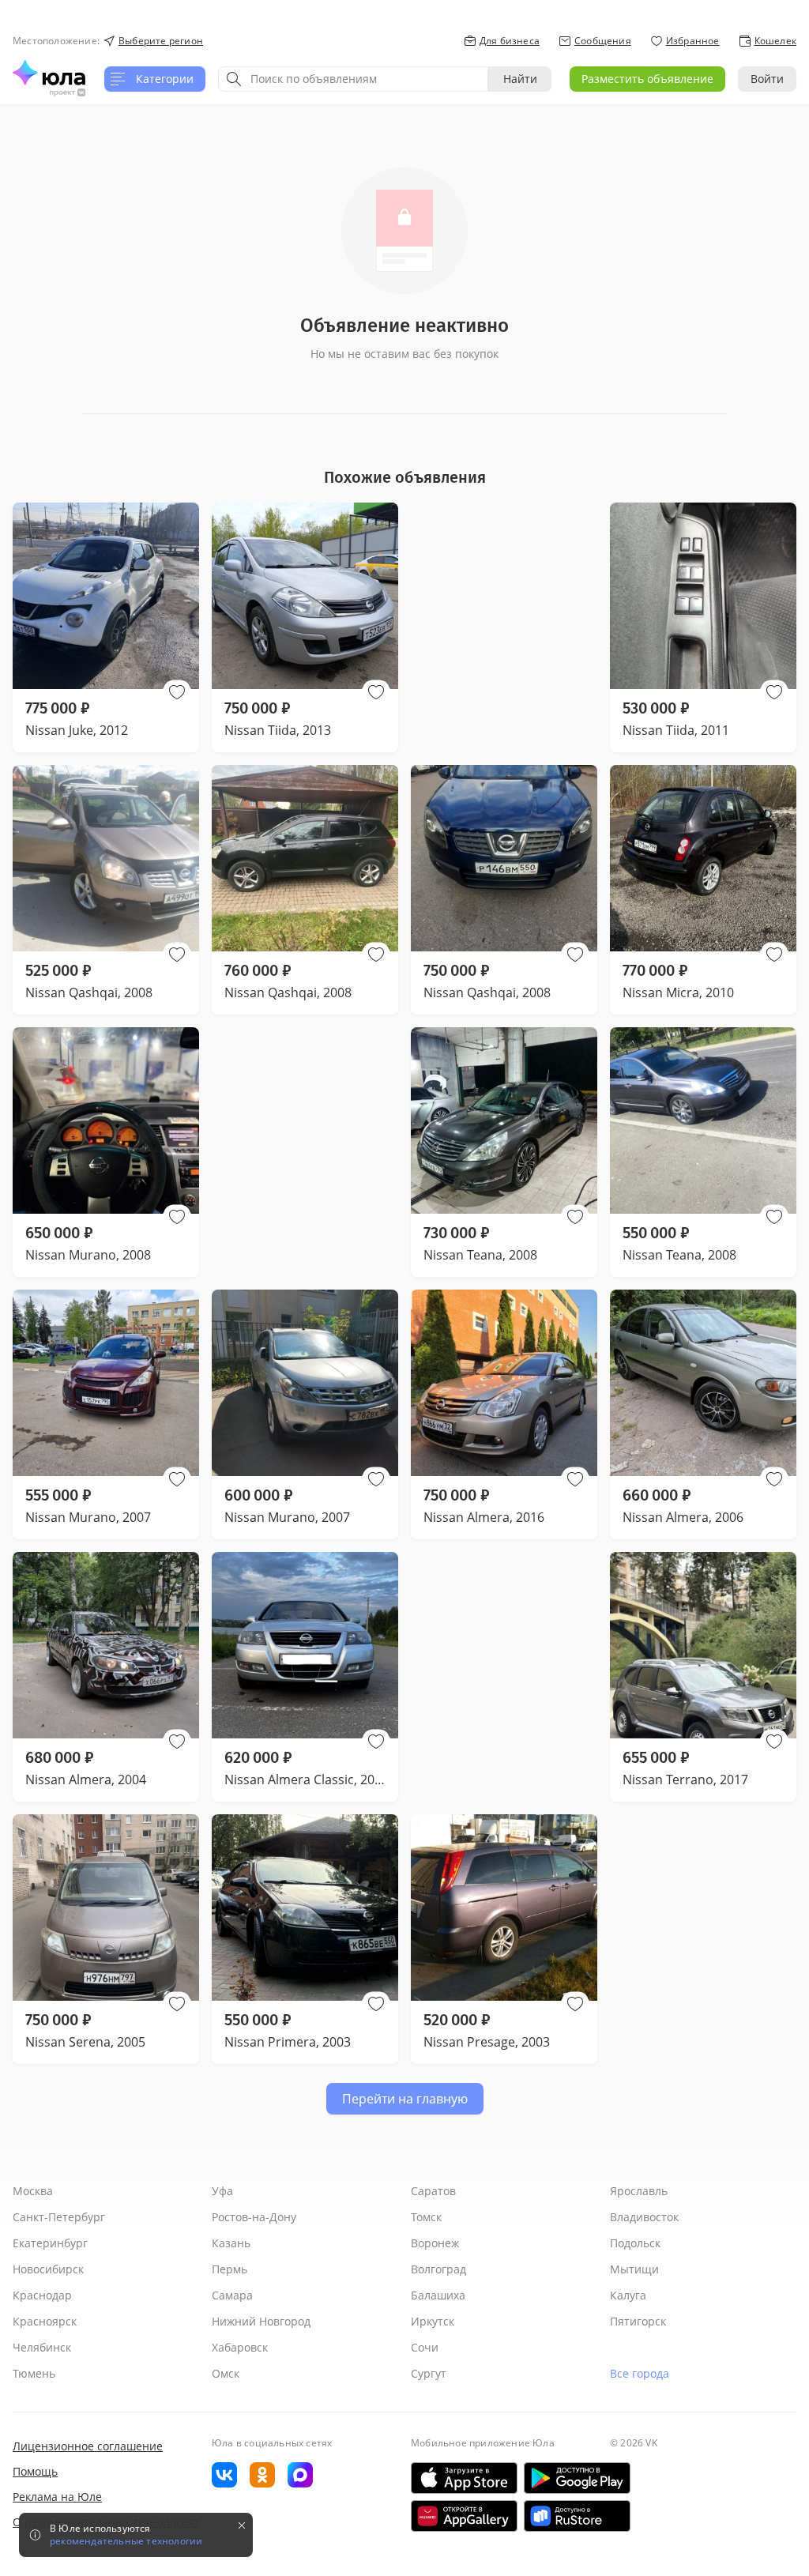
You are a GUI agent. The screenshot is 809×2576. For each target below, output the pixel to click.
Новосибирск (48, 2269)
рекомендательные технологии (126, 2541)
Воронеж (435, 2243)
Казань (231, 2243)
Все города (640, 2373)
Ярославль (639, 2191)
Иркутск (433, 2321)
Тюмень (34, 2373)
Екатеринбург (50, 2243)
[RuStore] (577, 2516)
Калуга (628, 2295)
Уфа (222, 2191)
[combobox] (353, 79)
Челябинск (42, 2347)
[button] (177, 692)
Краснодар (42, 2295)
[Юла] (49, 73)
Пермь (230, 2269)
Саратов (433, 2191)
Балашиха (438, 2295)
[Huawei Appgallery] (464, 2516)
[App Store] (464, 2478)
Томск (426, 2217)
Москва (33, 2191)
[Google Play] (577, 2478)
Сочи (425, 2347)
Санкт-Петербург (59, 2217)
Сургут (429, 2373)
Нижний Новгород (261, 2321)
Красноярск (45, 2321)
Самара (232, 2295)
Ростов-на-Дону (254, 2217)
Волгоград (438, 2269)
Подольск (635, 2243)
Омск (226, 2373)
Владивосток (644, 2217)
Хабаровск (240, 2347)
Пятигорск (638, 2321)
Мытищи (634, 2269)
